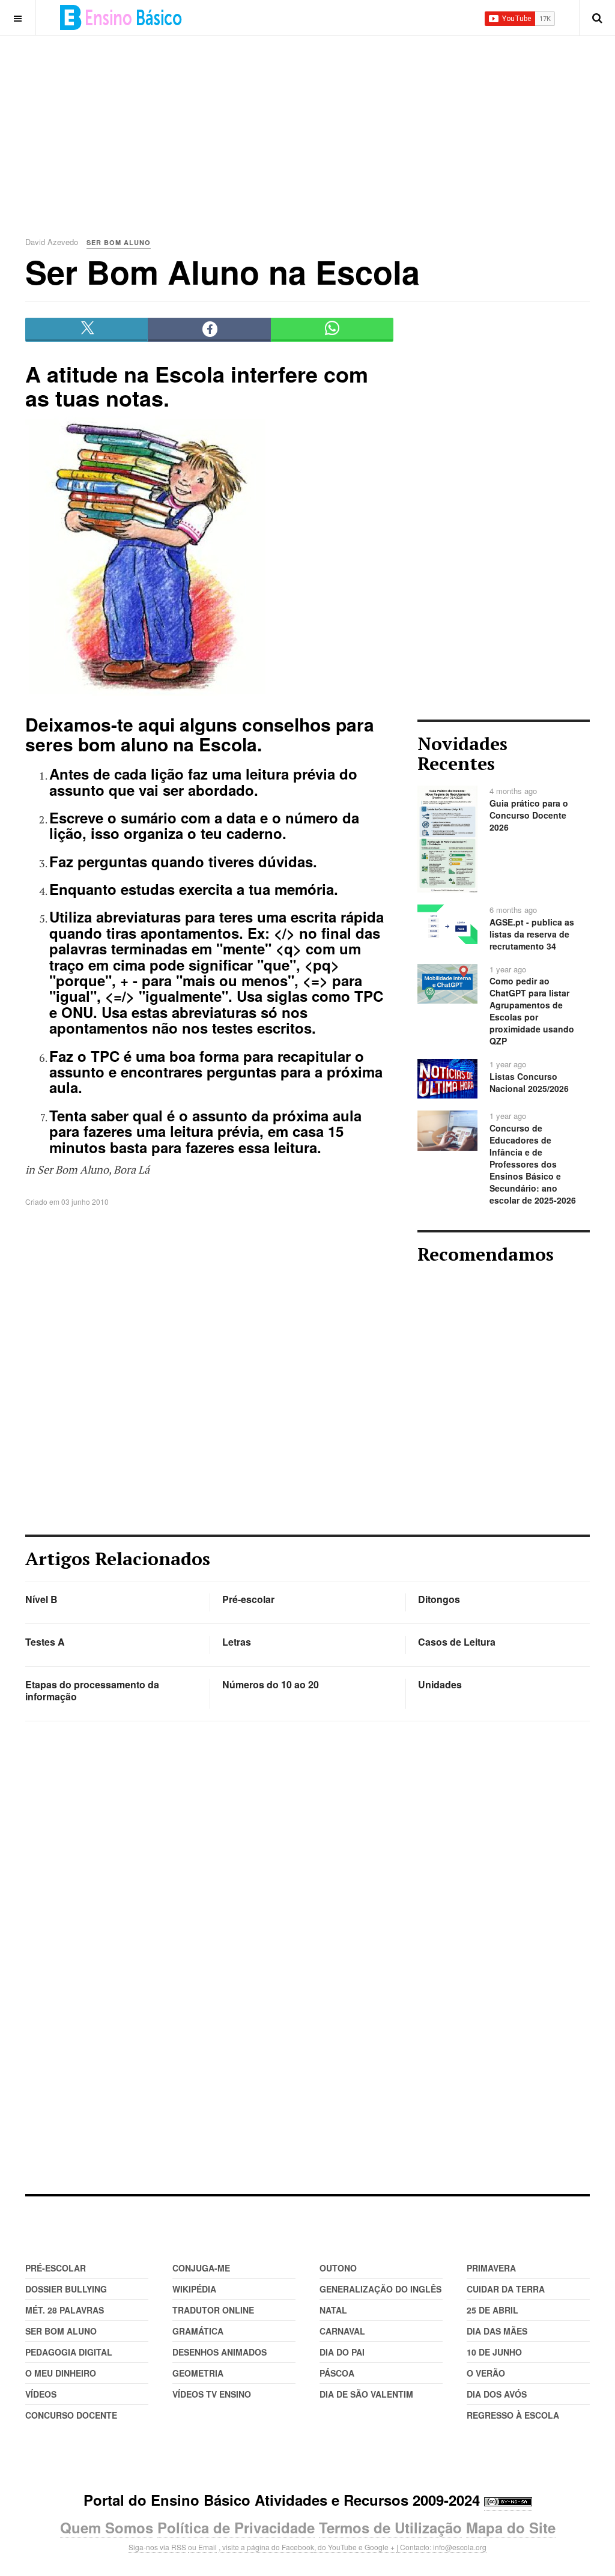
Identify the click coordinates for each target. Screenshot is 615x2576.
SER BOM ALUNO (61, 2331)
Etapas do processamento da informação (92, 1690)
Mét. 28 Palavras (65, 2310)
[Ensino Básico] (121, 17)
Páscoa (337, 2373)
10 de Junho (494, 2352)
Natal (333, 2310)
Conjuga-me (201, 2268)
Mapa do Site (511, 2527)
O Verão (486, 2373)
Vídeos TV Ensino (212, 2394)
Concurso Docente (71, 2415)
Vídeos (41, 2394)
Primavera (491, 2268)
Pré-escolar (248, 1599)
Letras (237, 1642)
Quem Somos (107, 2527)
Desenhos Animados (220, 2352)
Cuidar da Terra (506, 2289)
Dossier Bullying (66, 2289)
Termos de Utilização (390, 2527)
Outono (338, 2268)
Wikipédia (194, 2289)
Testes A (45, 1642)
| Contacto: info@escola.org (441, 2547)
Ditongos (439, 1599)
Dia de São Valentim (366, 2394)
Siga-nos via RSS (157, 2547)
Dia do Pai (342, 2352)
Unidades (440, 1684)
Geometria (198, 2373)
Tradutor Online (213, 2310)
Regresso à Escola (513, 2415)
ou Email (202, 2547)
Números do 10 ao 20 (271, 1684)
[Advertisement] (320, 120)
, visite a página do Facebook (266, 2547)
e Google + (377, 2547)
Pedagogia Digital (69, 2352)
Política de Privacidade (236, 2527)
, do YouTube (335, 2547)
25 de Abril (492, 2310)
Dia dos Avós (497, 2394)
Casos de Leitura (457, 1642)
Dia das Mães (497, 2331)
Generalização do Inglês (380, 2289)
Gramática (198, 2331)
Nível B (41, 1599)
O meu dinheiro (61, 2373)
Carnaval (342, 2331)
